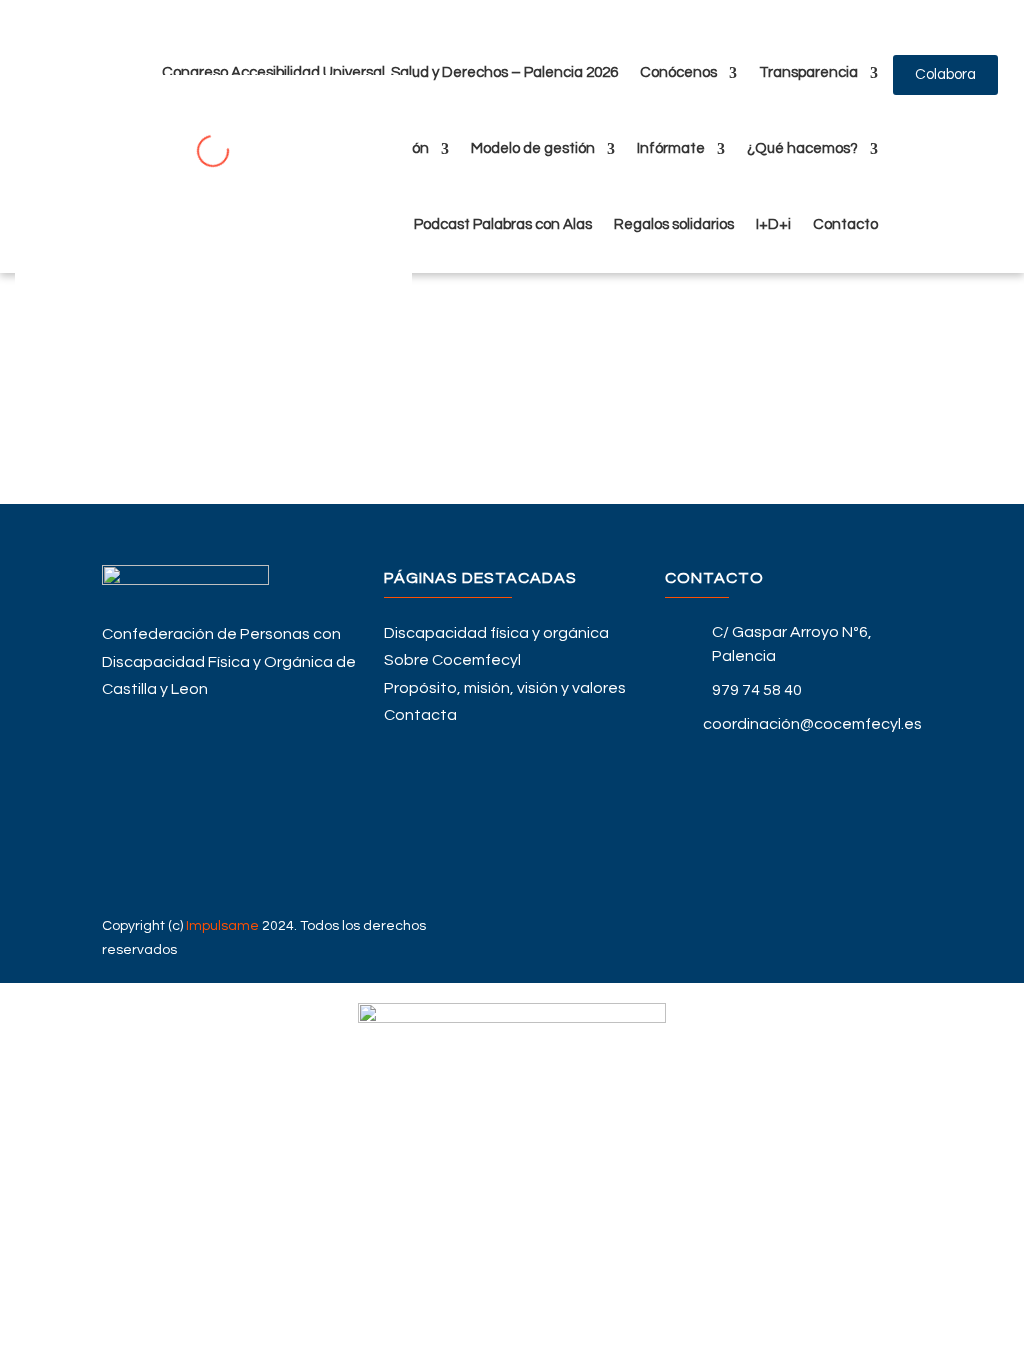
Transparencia (808, 72)
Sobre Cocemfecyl (452, 660)
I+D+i (773, 224)
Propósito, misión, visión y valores (505, 688)
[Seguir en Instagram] (793, 858)
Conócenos (678, 72)
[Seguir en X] (793, 794)
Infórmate (671, 148)
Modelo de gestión (533, 148)
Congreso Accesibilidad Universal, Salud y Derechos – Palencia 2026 (390, 72)
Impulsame (222, 926)
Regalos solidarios (674, 224)
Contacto (845, 224)
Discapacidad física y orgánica (496, 633)
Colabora (945, 74)
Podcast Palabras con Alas (503, 224)
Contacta (420, 715)
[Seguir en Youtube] (793, 826)
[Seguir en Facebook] (793, 762)
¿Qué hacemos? (802, 148)
